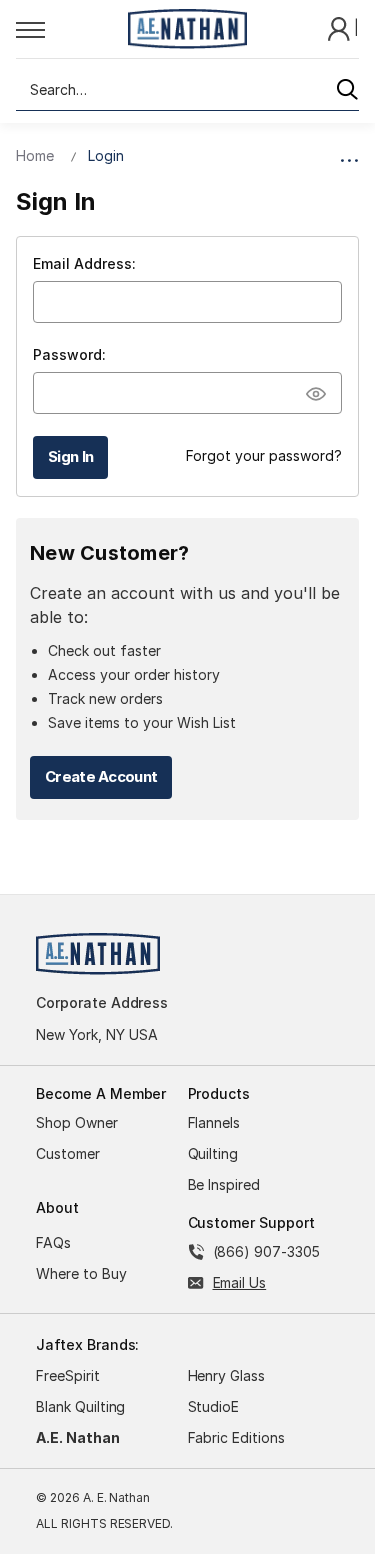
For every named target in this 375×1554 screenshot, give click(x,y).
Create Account (101, 776)
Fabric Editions (236, 1437)
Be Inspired (224, 1184)
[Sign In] (341, 27)
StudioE (214, 1406)
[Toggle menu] (66, 29)
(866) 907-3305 (266, 1251)
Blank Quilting (80, 1406)
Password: (69, 354)
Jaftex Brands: (87, 1344)
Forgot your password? (264, 455)
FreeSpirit (68, 1375)
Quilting (213, 1153)
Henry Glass (227, 1375)
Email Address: (84, 263)
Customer (68, 1153)
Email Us (240, 1282)
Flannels (214, 1122)
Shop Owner (77, 1122)
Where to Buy (81, 1273)
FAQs (53, 1242)
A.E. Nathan (78, 1437)
